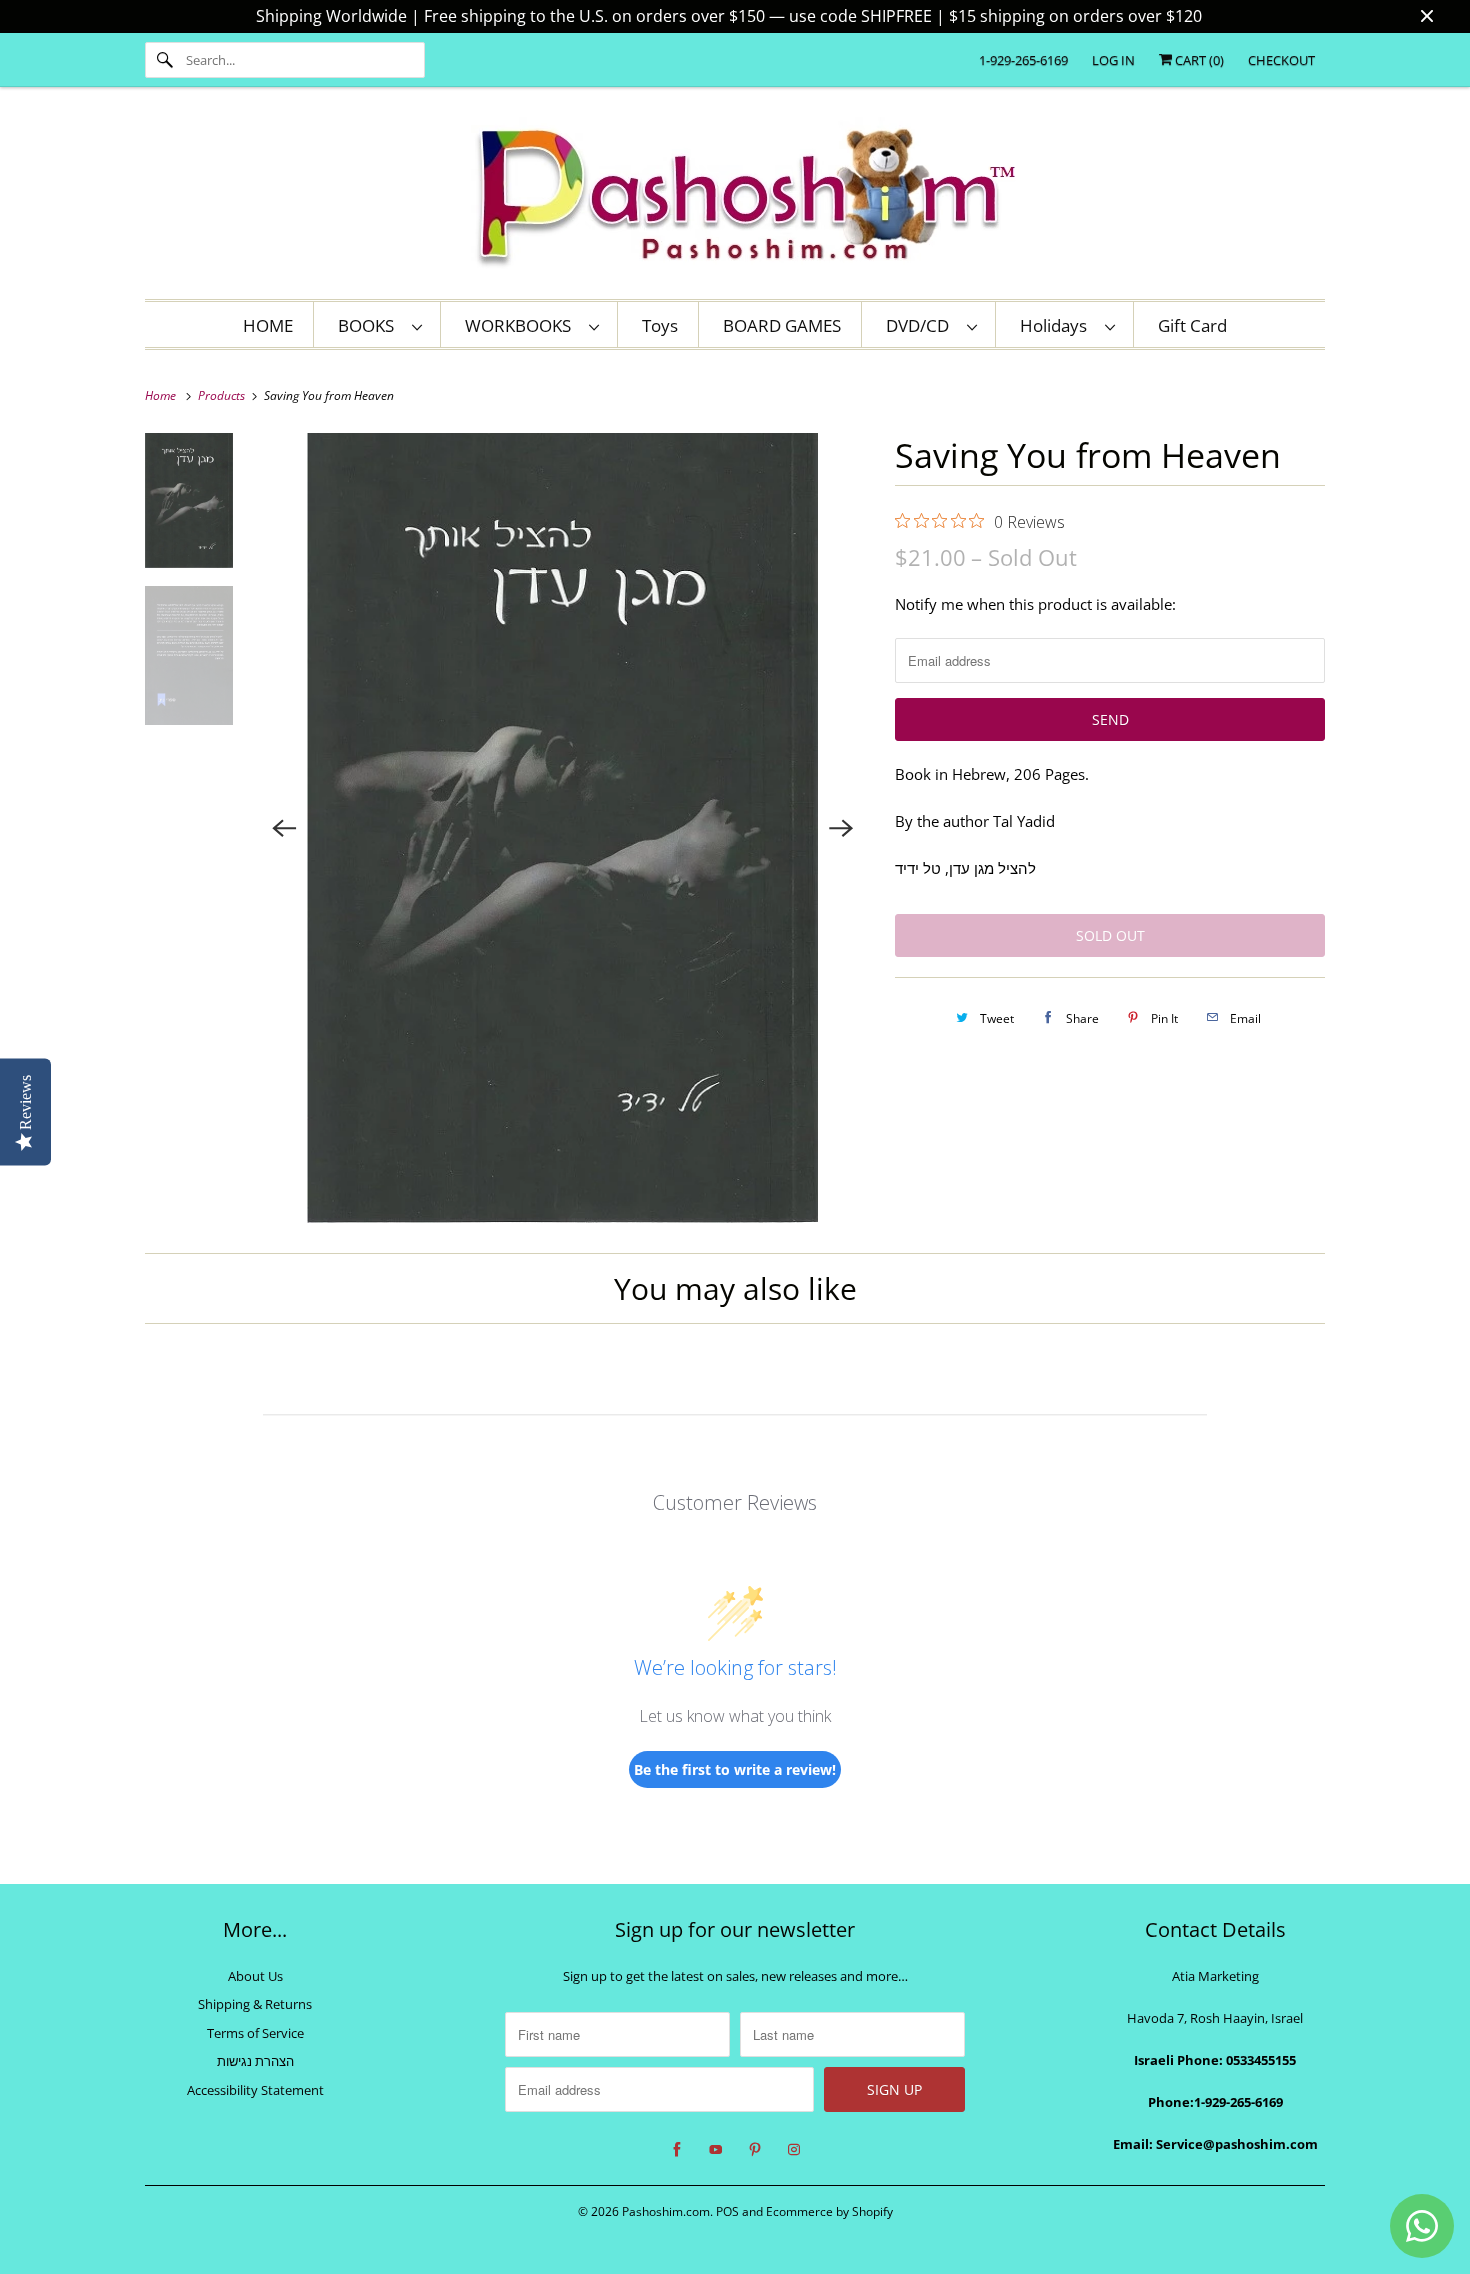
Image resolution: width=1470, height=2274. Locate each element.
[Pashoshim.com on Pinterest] (755, 2150)
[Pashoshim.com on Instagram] (794, 2150)
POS (727, 2211)
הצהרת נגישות (255, 2061)
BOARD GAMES (782, 325)
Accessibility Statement (255, 2090)
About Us (255, 1976)
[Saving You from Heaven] (563, 828)
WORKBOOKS (522, 325)
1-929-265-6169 (1023, 60)
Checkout (1281, 60)
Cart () (1198, 60)
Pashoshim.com (666, 2211)
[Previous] (285, 828)
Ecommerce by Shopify (829, 2211)
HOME (268, 325)
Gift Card (1192, 325)
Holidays (1057, 325)
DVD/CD (921, 325)
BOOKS (370, 325)
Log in (1113, 60)
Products (223, 395)
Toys (660, 325)
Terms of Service (255, 2033)
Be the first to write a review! (735, 1769)
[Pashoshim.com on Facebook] (677, 2150)
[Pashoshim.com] (735, 198)
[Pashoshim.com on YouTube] (716, 2150)
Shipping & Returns (255, 2004)
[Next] (841, 828)
